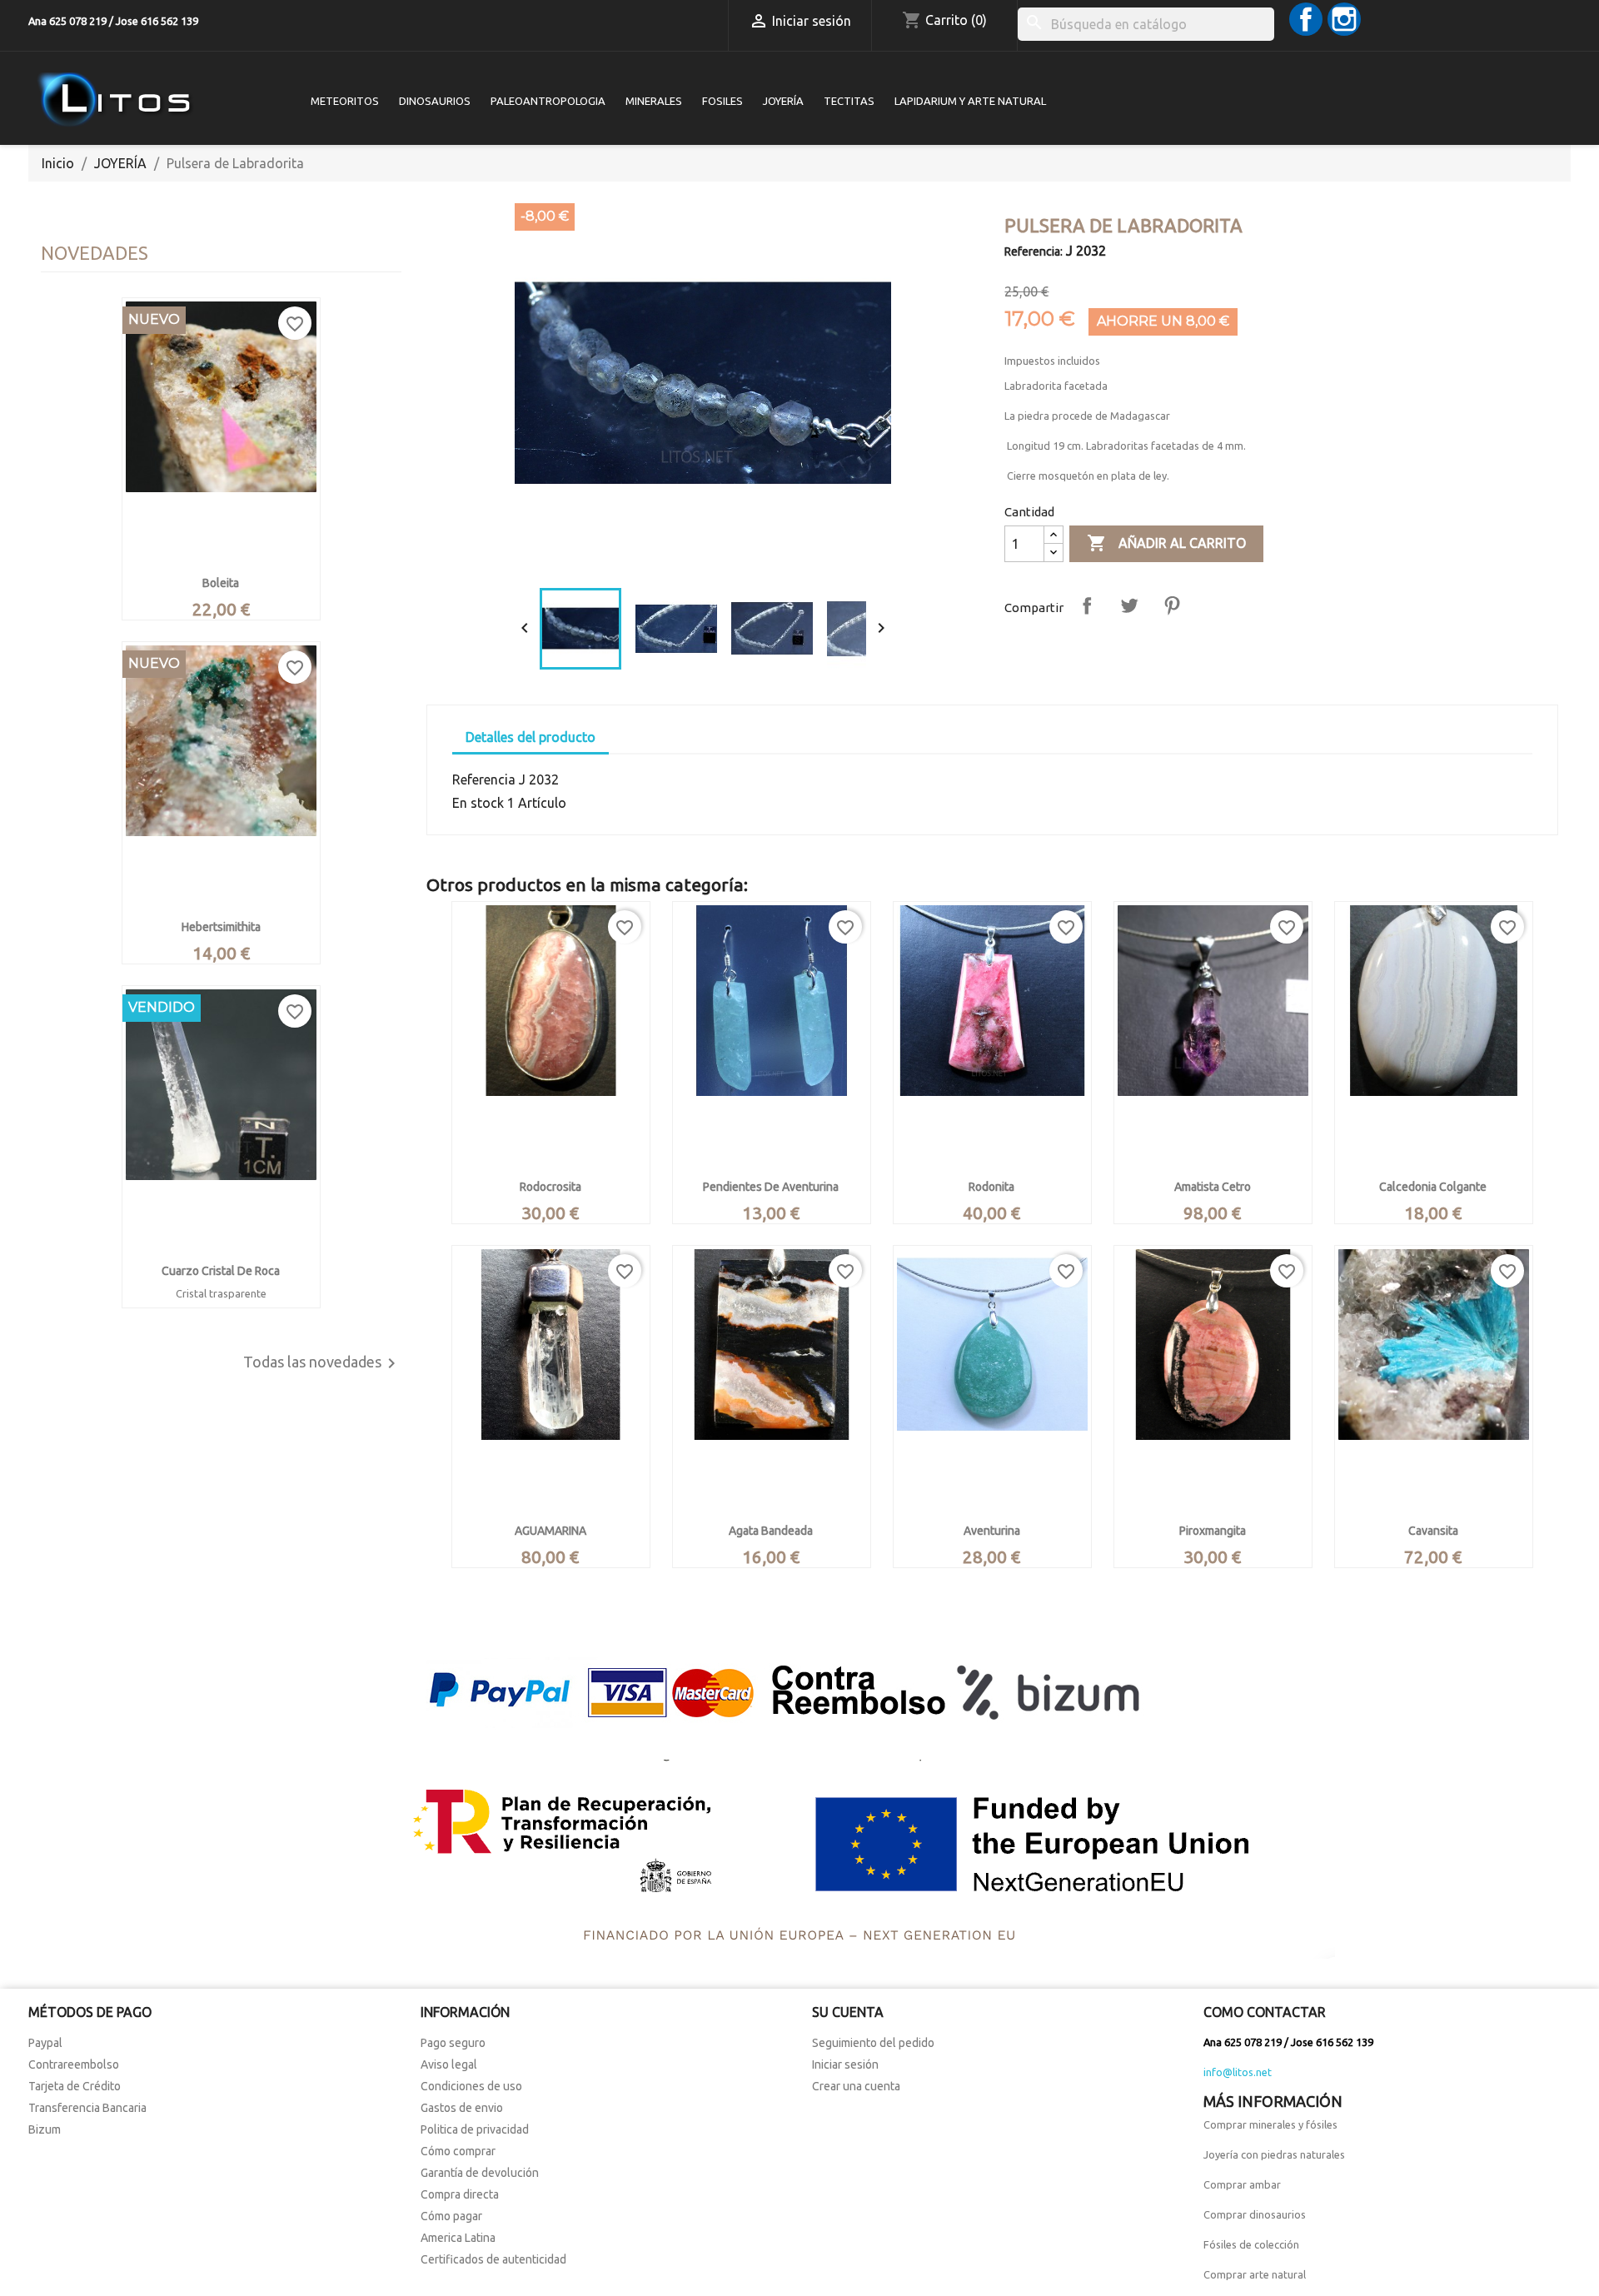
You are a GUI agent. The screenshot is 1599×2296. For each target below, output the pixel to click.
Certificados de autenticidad (493, 2259)
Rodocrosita (550, 1187)
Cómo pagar (451, 2216)
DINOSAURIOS (435, 101)
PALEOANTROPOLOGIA (548, 101)
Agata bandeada (771, 1531)
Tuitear (1129, 605)
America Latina (458, 2238)
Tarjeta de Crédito (75, 2086)
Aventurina (992, 1531)
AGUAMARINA (550, 1531)
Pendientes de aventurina (771, 1187)
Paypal (45, 2043)
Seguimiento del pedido (873, 2043)
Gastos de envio (462, 2108)
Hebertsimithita (221, 927)
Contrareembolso (74, 2064)
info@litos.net (1238, 2072)
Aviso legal (449, 2064)
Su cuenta (848, 2012)
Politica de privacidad (475, 2129)
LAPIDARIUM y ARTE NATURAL (970, 101)
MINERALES (654, 101)
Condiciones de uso (471, 2086)
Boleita (221, 583)
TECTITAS (849, 101)
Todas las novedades (322, 1363)
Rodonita (991, 1187)
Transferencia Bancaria (87, 2108)
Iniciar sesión (845, 2064)
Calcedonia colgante (1433, 1187)
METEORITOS (345, 101)
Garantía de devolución (480, 2173)
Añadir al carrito (1166, 543)
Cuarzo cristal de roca (221, 1271)
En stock (478, 803)
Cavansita (1433, 1531)
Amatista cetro (1213, 1187)
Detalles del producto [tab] (531, 737)
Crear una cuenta (856, 2086)
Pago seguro (453, 2043)
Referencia (484, 779)
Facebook (1306, 19)
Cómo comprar (458, 2151)
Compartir (1087, 605)
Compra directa (460, 2194)
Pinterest (1172, 605)
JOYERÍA (783, 101)
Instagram (1344, 19)
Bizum (45, 2129)
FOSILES (722, 101)
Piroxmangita (1213, 1531)
